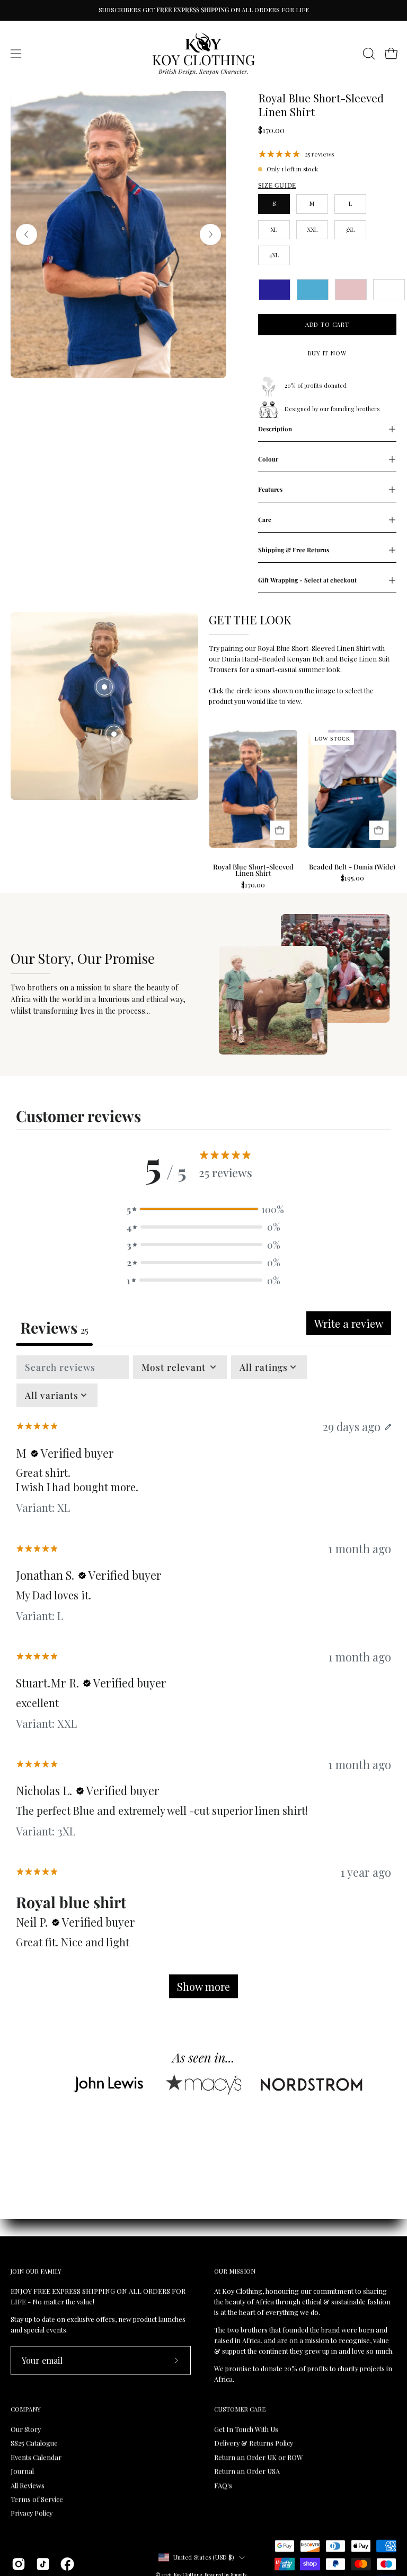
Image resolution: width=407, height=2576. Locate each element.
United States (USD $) (203, 2557)
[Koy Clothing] (203, 54)
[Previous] (26, 234)
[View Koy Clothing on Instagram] (19, 2564)
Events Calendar (36, 2457)
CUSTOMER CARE (240, 2409)
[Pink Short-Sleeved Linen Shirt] (351, 290)
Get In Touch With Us (246, 2429)
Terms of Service (37, 2499)
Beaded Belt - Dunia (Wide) (352, 867)
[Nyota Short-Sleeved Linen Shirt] (313, 290)
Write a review (349, 1323)
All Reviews (28, 2485)
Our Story (26, 2429)
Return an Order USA (247, 2471)
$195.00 (352, 878)
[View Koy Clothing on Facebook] (67, 2564)
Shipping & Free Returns (294, 550)
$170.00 (253, 885)
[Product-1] (104, 687)
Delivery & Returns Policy (254, 2443)
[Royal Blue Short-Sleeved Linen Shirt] (275, 290)
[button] (368, 54)
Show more (203, 1986)
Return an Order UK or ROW (259, 2457)
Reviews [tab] (54, 1327)
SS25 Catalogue (34, 2443)
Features (270, 489)
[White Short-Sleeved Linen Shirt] (389, 290)
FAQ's (223, 2485)
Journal (22, 2471)
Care (265, 520)
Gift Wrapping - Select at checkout (307, 580)
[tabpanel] (203, 1682)
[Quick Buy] (280, 830)
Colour (268, 459)
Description (275, 429)
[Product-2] (114, 734)
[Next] (210, 234)
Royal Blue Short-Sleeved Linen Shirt (253, 871)
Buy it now (327, 353)
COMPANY (26, 2409)
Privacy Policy (32, 2513)
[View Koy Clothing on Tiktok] (43, 2564)
